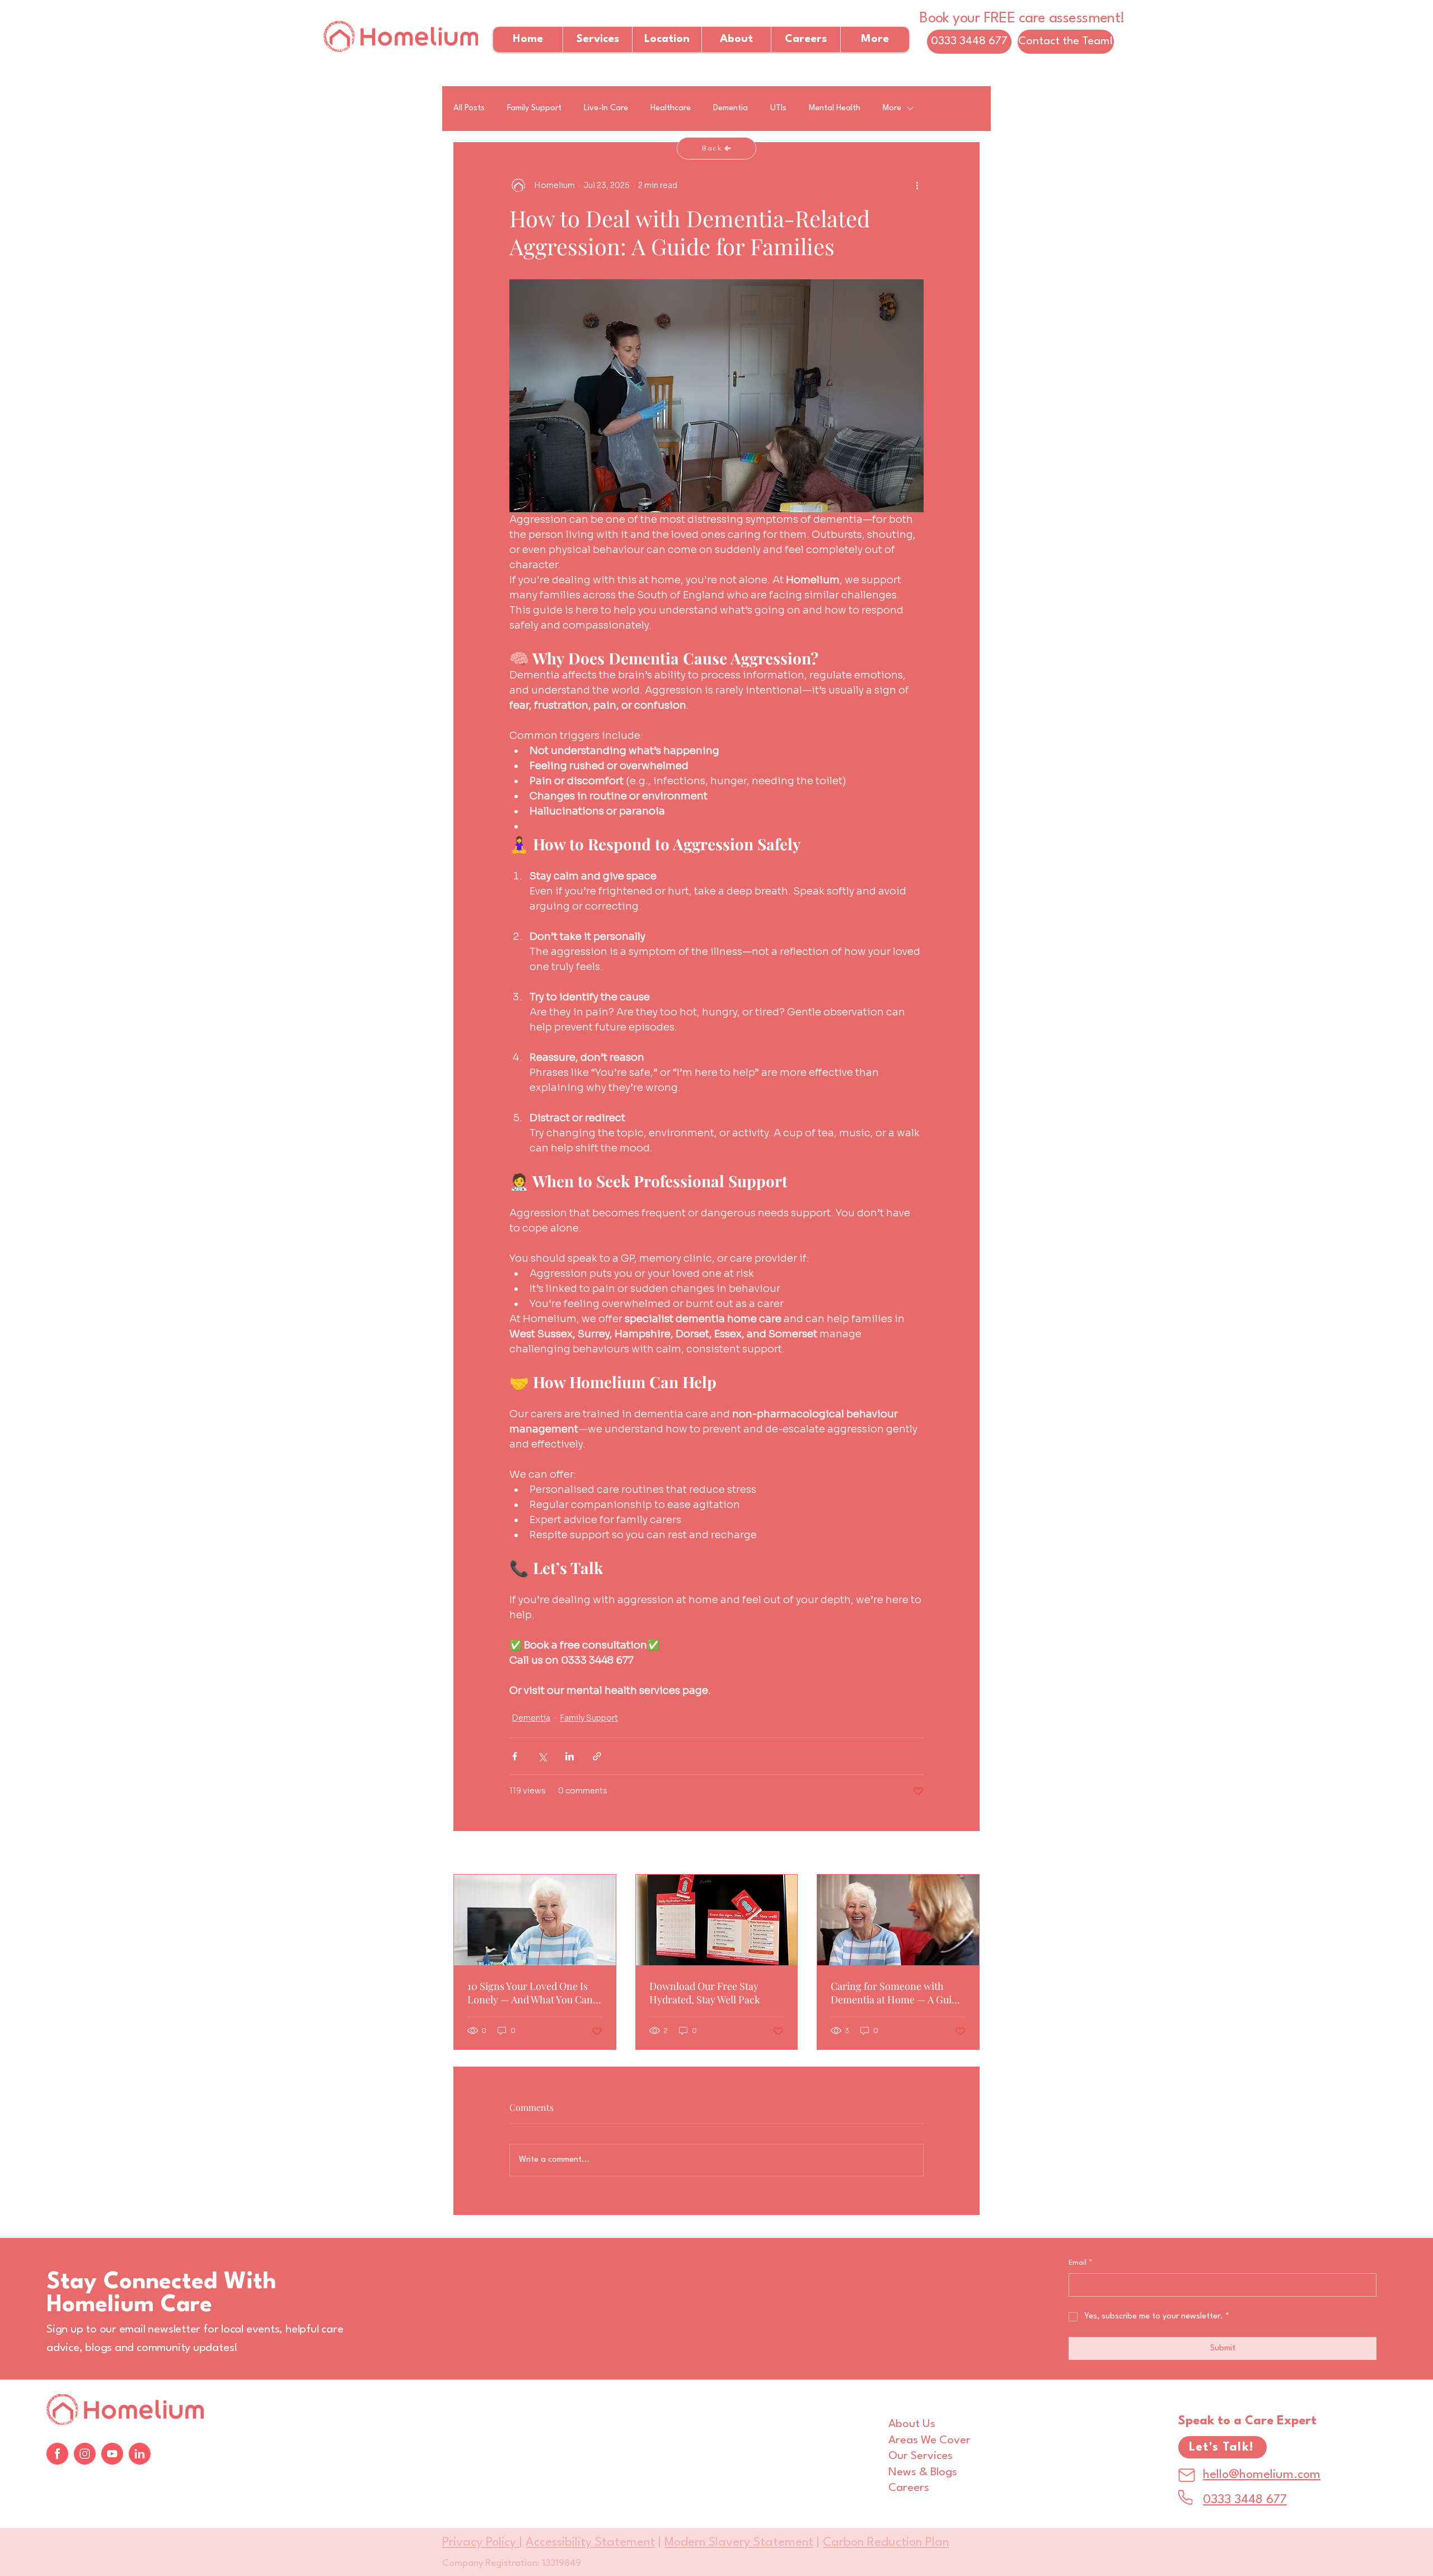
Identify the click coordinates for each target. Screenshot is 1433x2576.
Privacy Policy (481, 2542)
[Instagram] (85, 2454)
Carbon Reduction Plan (886, 2542)
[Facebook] (57, 2454)
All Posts (469, 108)
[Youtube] (112, 2454)
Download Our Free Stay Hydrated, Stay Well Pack (705, 1993)
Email (1081, 2263)
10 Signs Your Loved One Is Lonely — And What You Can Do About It (530, 1993)
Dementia (730, 108)
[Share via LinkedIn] (570, 1756)
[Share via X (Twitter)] (542, 1756)
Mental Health (835, 108)
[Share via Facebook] (515, 1756)
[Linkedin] (140, 2454)
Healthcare (671, 108)
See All (966, 1853)
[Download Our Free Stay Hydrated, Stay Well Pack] (717, 1920)
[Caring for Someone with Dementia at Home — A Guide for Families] (898, 1920)
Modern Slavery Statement (739, 2542)
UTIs (778, 108)
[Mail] (1187, 2475)
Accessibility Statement (590, 2542)
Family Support (534, 108)
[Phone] (1185, 2497)
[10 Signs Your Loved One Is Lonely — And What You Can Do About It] (535, 1920)
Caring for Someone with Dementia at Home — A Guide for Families (896, 1993)
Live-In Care (606, 108)
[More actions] (917, 185)
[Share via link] (597, 1756)
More (892, 108)
